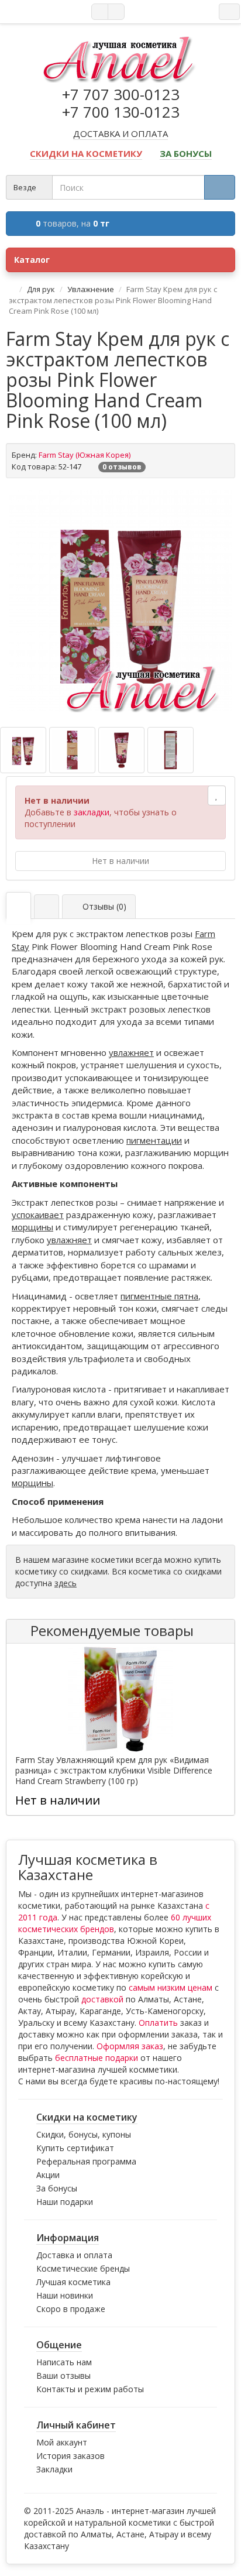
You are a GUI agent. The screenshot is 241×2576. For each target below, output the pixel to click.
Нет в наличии (120, 861)
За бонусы (57, 2188)
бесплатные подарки (97, 2058)
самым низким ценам (171, 1987)
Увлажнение (91, 289)
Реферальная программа (86, 2161)
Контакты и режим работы (90, 2389)
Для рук (41, 289)
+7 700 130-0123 (121, 112)
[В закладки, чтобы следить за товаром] (217, 795)
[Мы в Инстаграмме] (116, 12)
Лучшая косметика (73, 2282)
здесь (66, 1583)
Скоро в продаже (71, 2309)
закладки (92, 812)
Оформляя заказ (130, 2046)
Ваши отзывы (63, 2376)
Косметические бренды (83, 2268)
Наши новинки (65, 2295)
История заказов (70, 2456)
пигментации (154, 1140)
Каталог (32, 260)
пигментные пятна (159, 1296)
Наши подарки (65, 2202)
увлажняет (131, 1052)
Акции (48, 2175)
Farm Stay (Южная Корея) (85, 455)
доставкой (102, 1999)
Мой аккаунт (62, 2442)
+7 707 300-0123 (121, 94)
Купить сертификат (75, 2148)
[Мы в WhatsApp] (100, 12)
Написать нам (64, 2362)
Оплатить (158, 2023)
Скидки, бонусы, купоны (84, 2134)
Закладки (54, 2469)
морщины (32, 1227)
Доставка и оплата (74, 2255)
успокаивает (38, 1215)
